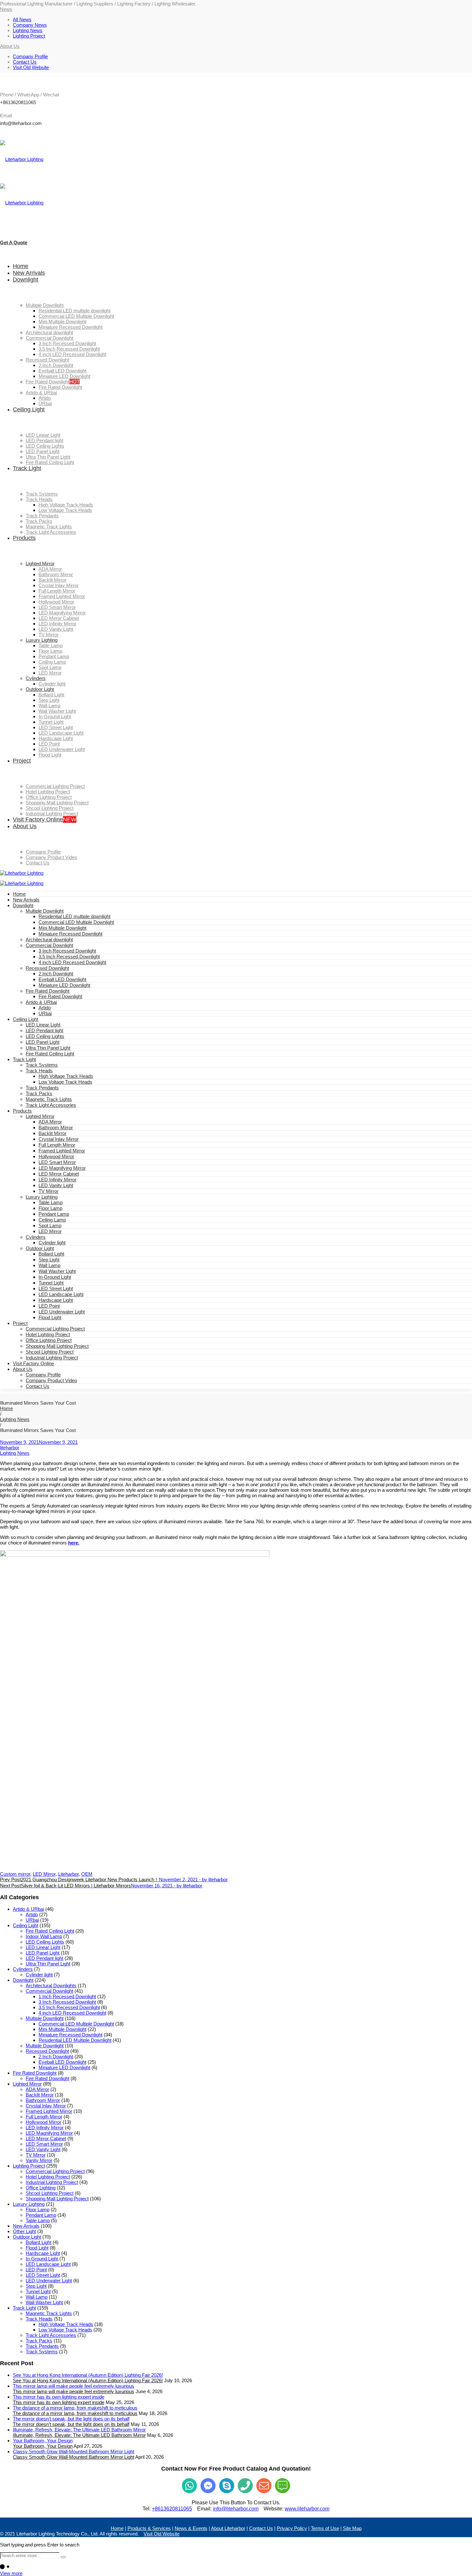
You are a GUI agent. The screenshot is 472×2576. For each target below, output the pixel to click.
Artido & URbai (41, 1002)
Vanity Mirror (39, 2160)
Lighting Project (29, 36)
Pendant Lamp (54, 1214)
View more (11, 2573)
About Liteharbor (228, 2528)
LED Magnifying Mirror (62, 1168)
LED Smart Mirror (57, 1162)
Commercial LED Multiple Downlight (76, 922)
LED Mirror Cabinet (59, 1174)
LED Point (49, 1306)
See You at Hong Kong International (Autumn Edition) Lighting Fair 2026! (88, 2380)
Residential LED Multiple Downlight (75, 2040)
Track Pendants (42, 1088)
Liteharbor (68, 1874)
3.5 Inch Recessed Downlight (69, 957)
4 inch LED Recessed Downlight (72, 962)
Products (22, 1111)
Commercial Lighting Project (55, 1329)
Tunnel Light (51, 1283)
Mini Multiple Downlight (62, 928)
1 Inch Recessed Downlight (67, 1996)
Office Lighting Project (49, 1340)
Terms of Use (325, 2528)
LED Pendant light (44, 1030)
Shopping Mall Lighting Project (57, 1346)
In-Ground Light (55, 1277)
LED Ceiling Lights (45, 1036)
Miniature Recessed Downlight (70, 934)
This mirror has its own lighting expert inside (59, 2402)
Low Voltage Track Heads (65, 1082)
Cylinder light (52, 1243)
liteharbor (10, 1448)
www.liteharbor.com (307, 2509)
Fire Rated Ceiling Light (50, 1054)
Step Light (49, 1260)
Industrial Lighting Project (52, 1358)
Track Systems (42, 1065)
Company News (30, 25)
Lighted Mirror (40, 1116)
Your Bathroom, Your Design (43, 2446)
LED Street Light (56, 1288)
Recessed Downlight (47, 968)
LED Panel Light (43, 1042)
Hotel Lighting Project (48, 1334)
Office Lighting (41, 2188)
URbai (45, 1013)
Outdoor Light (40, 1248)
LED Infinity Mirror (57, 1180)
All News (22, 19)
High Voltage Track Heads (66, 1076)
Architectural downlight (49, 939)
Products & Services (149, 2528)
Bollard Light (51, 1254)
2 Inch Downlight (56, 974)
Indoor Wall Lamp (44, 1936)
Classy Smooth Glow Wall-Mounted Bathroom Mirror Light (74, 2457)
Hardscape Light (56, 1300)
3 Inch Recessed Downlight (67, 951)
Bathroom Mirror (56, 1127)
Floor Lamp (50, 1208)
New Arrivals (26, 900)
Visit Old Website (31, 67)
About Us (23, 1369)
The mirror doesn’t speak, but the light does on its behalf (71, 2424)
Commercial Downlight (49, 945)
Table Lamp (51, 1202)
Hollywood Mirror (56, 1156)
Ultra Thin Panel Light (48, 1048)
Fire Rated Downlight (48, 991)
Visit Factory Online (33, 1363)
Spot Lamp (50, 1225)
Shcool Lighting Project (50, 1352)
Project (20, 1323)
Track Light (24, 1059)
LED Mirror (50, 1231)
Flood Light (50, 1317)
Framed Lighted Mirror (62, 1151)
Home (19, 894)
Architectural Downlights (51, 1986)
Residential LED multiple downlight (74, 916)
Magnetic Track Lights (49, 1099)
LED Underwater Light (62, 1312)
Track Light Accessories (51, 1105)
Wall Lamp (49, 1265)
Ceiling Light (26, 1019)
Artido (45, 1008)
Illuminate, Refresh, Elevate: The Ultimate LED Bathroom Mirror (79, 2435)
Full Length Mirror (57, 1145)
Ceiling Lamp (52, 1220)
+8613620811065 (172, 2509)
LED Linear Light (43, 1025)
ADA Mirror (50, 1122)
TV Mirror (48, 1191)
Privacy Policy (292, 2528)
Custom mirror (15, 1874)
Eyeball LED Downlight (62, 979)
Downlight (23, 905)
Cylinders (36, 1237)
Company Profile (30, 56)
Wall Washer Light (57, 1271)
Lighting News (28, 30)
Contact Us (25, 62)
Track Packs (39, 1093)
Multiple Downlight (45, 911)
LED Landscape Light (61, 1294)
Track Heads (39, 1071)
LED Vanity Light (56, 1185)
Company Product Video (51, 1380)
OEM (87, 1874)
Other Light (24, 2231)
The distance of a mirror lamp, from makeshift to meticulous (75, 2413)
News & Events (191, 2528)
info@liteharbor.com (236, 2509)
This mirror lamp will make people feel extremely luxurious (74, 2391)
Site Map (352, 2528)
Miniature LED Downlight (64, 985)
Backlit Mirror (52, 1133)
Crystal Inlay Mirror (59, 1139)
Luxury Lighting (42, 1197)
